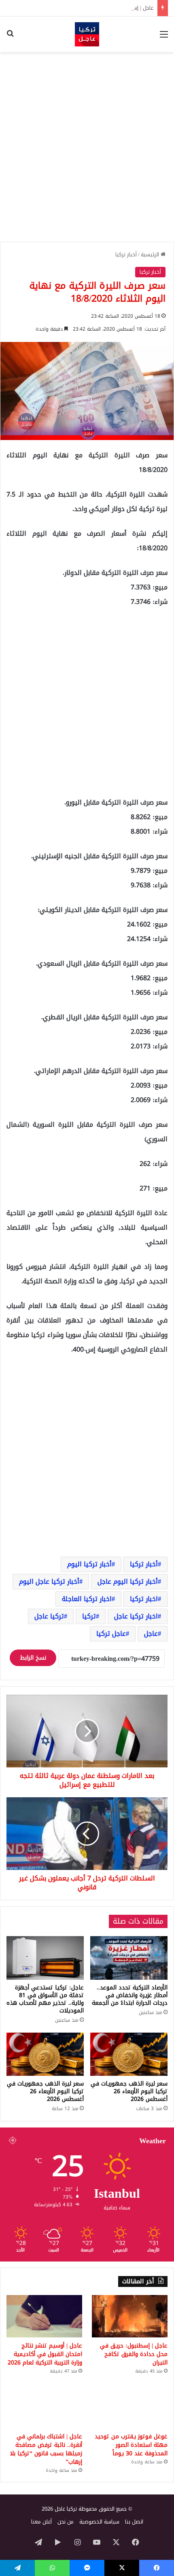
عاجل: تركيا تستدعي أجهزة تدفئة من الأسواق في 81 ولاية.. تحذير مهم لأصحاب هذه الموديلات (45, 1999)
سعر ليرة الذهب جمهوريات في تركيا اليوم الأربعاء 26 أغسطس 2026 (129, 2091)
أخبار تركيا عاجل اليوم (49, 1581)
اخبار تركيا (144, 1599)
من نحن (66, 2522)
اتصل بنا (134, 2522)
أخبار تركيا (126, 255)
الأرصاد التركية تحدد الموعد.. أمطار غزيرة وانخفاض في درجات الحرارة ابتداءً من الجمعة (130, 1995)
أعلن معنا (41, 2522)
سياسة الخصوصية (99, 2522)
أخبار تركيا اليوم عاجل (128, 1581)
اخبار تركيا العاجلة (87, 1599)
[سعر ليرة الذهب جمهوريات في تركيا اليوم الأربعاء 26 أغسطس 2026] (129, 2054)
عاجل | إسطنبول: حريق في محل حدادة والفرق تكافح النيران (87, 8)
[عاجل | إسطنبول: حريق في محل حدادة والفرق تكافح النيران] (130, 2316)
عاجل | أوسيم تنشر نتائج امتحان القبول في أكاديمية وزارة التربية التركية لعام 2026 (45, 2354)
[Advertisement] (87, 147)
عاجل (151, 1634)
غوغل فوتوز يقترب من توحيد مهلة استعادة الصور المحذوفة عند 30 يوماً (131, 2445)
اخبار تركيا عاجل (136, 1616)
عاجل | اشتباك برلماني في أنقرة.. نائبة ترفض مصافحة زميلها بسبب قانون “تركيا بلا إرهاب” (46, 2449)
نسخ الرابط (33, 1658)
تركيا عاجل (49, 1616)
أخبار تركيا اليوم (89, 1564)
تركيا (89, 1616)
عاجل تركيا (111, 1634)
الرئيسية (151, 255)
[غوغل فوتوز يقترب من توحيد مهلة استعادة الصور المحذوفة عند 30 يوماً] (130, 2407)
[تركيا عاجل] (87, 34)
